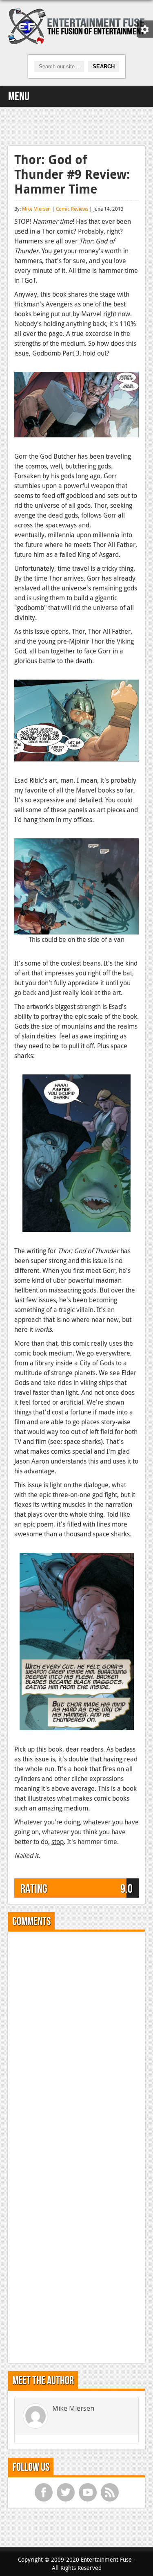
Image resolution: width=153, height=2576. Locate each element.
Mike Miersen (36, 209)
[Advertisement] (77, 125)
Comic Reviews (72, 209)
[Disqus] (76, 2040)
